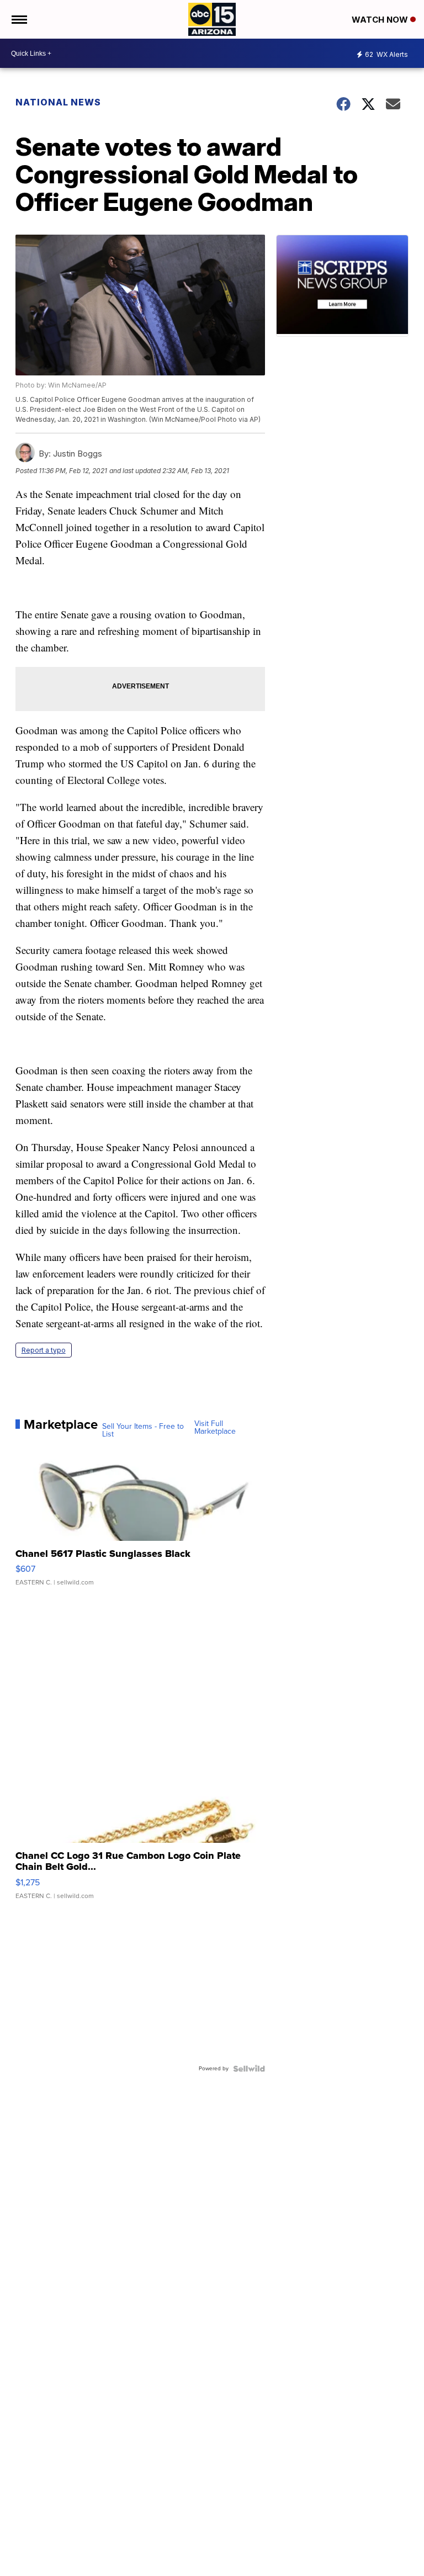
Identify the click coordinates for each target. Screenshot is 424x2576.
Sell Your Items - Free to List (143, 1430)
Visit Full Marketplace (215, 1428)
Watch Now (381, 20)
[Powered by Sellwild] (249, 2069)
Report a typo (44, 1350)
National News (58, 102)
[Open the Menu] (18, 19)
